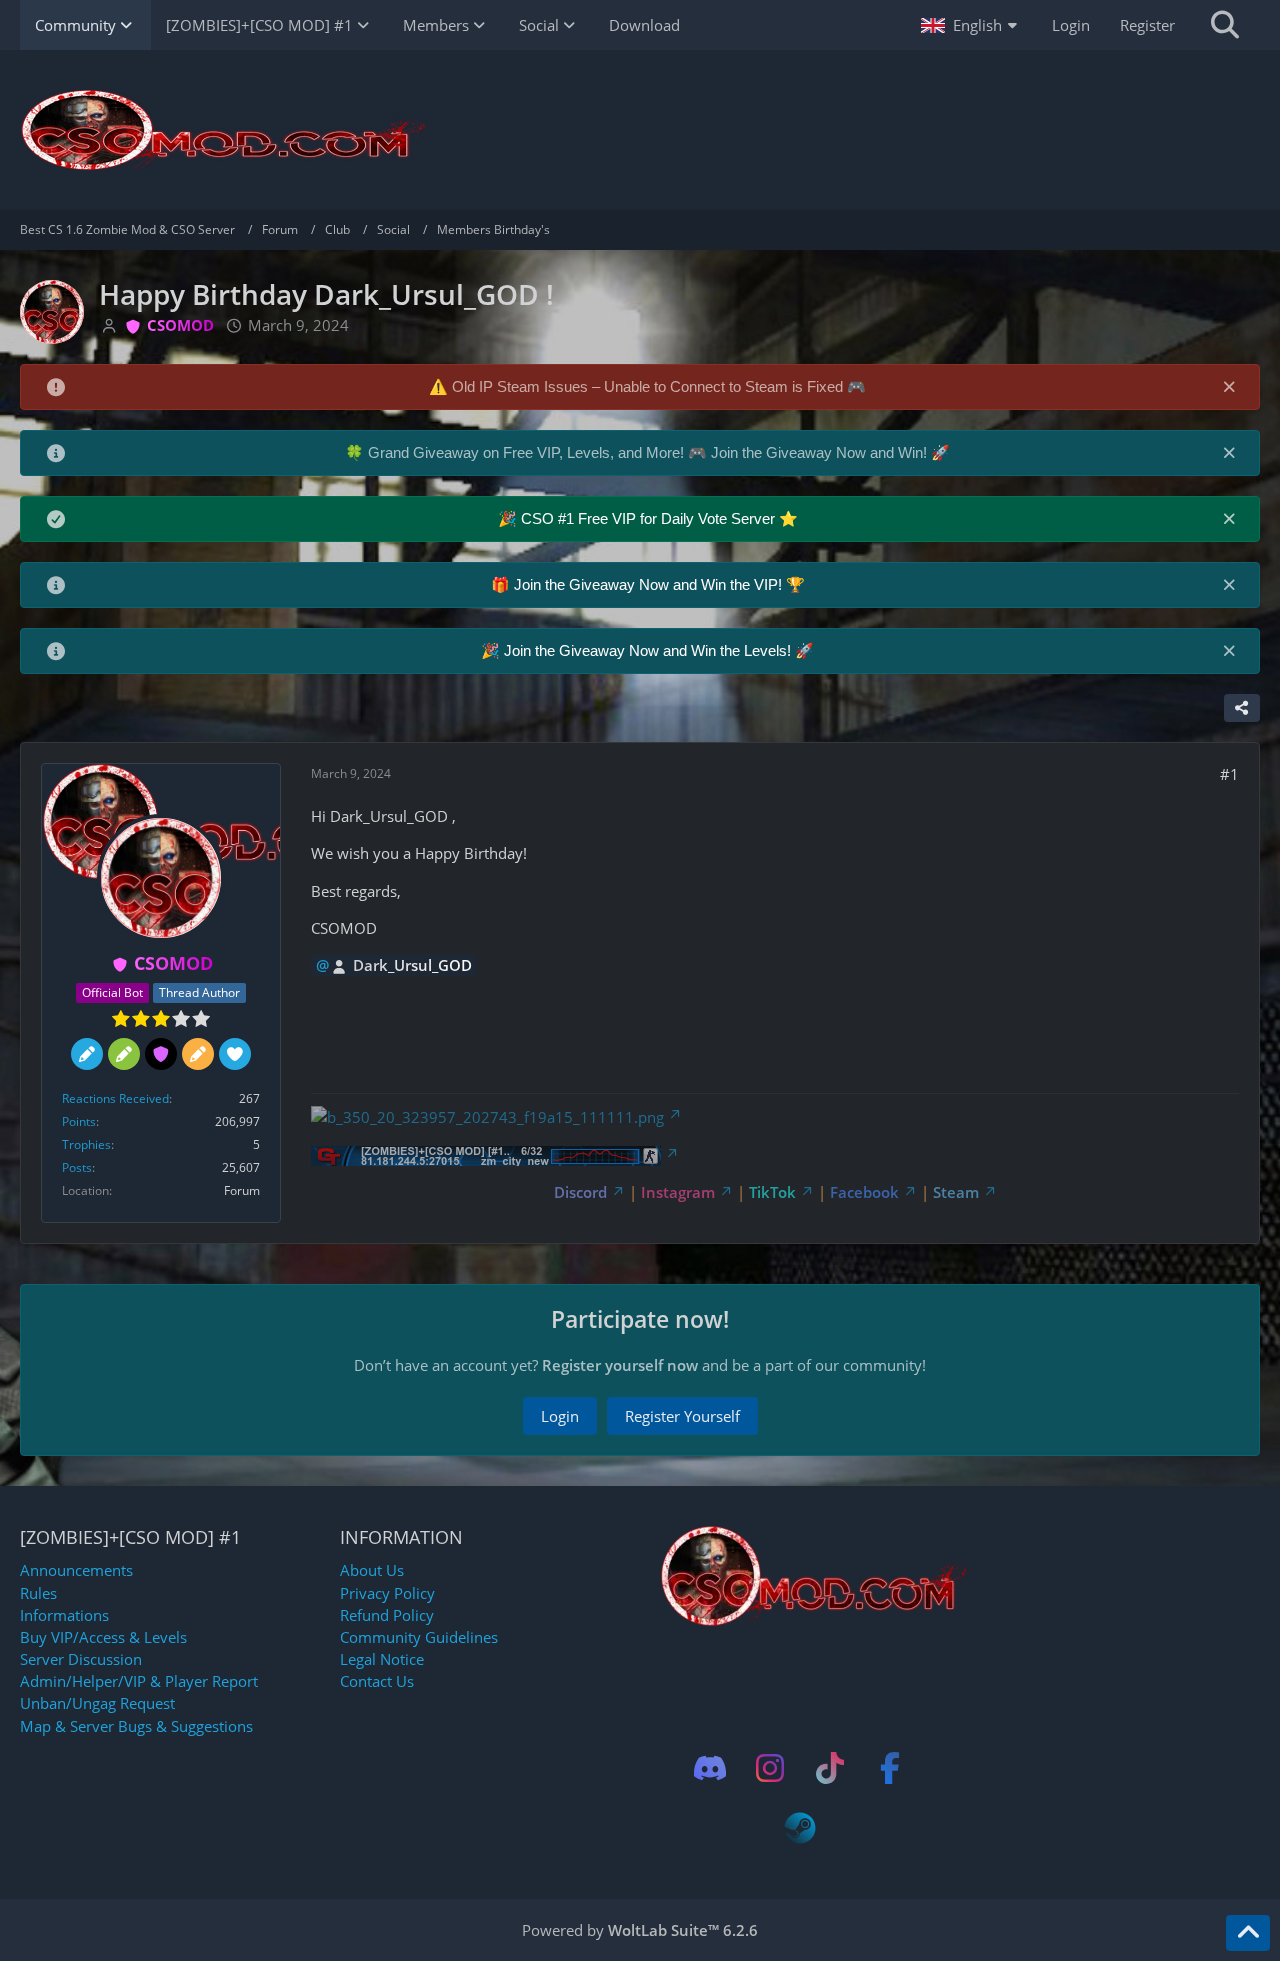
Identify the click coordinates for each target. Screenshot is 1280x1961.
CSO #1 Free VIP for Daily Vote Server (650, 518)
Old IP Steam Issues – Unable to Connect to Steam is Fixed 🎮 (659, 386)
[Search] (1225, 25)
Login (1071, 25)
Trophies (86, 1144)
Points (79, 1121)
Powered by (640, 1930)
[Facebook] (890, 1768)
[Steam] (800, 1828)
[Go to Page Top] (1248, 1933)
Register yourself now (620, 1365)
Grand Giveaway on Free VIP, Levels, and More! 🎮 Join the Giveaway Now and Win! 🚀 (659, 452)
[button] (971, 25)
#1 (1229, 774)
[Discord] (710, 1768)
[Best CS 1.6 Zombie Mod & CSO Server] (640, 130)
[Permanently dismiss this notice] (1229, 386)
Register (1147, 25)
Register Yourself (682, 1416)
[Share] (1242, 708)
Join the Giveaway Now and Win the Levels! (649, 650)
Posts (77, 1167)
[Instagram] (770, 1768)
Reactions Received (115, 1098)
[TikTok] (830, 1768)
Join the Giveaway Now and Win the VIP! (650, 584)
